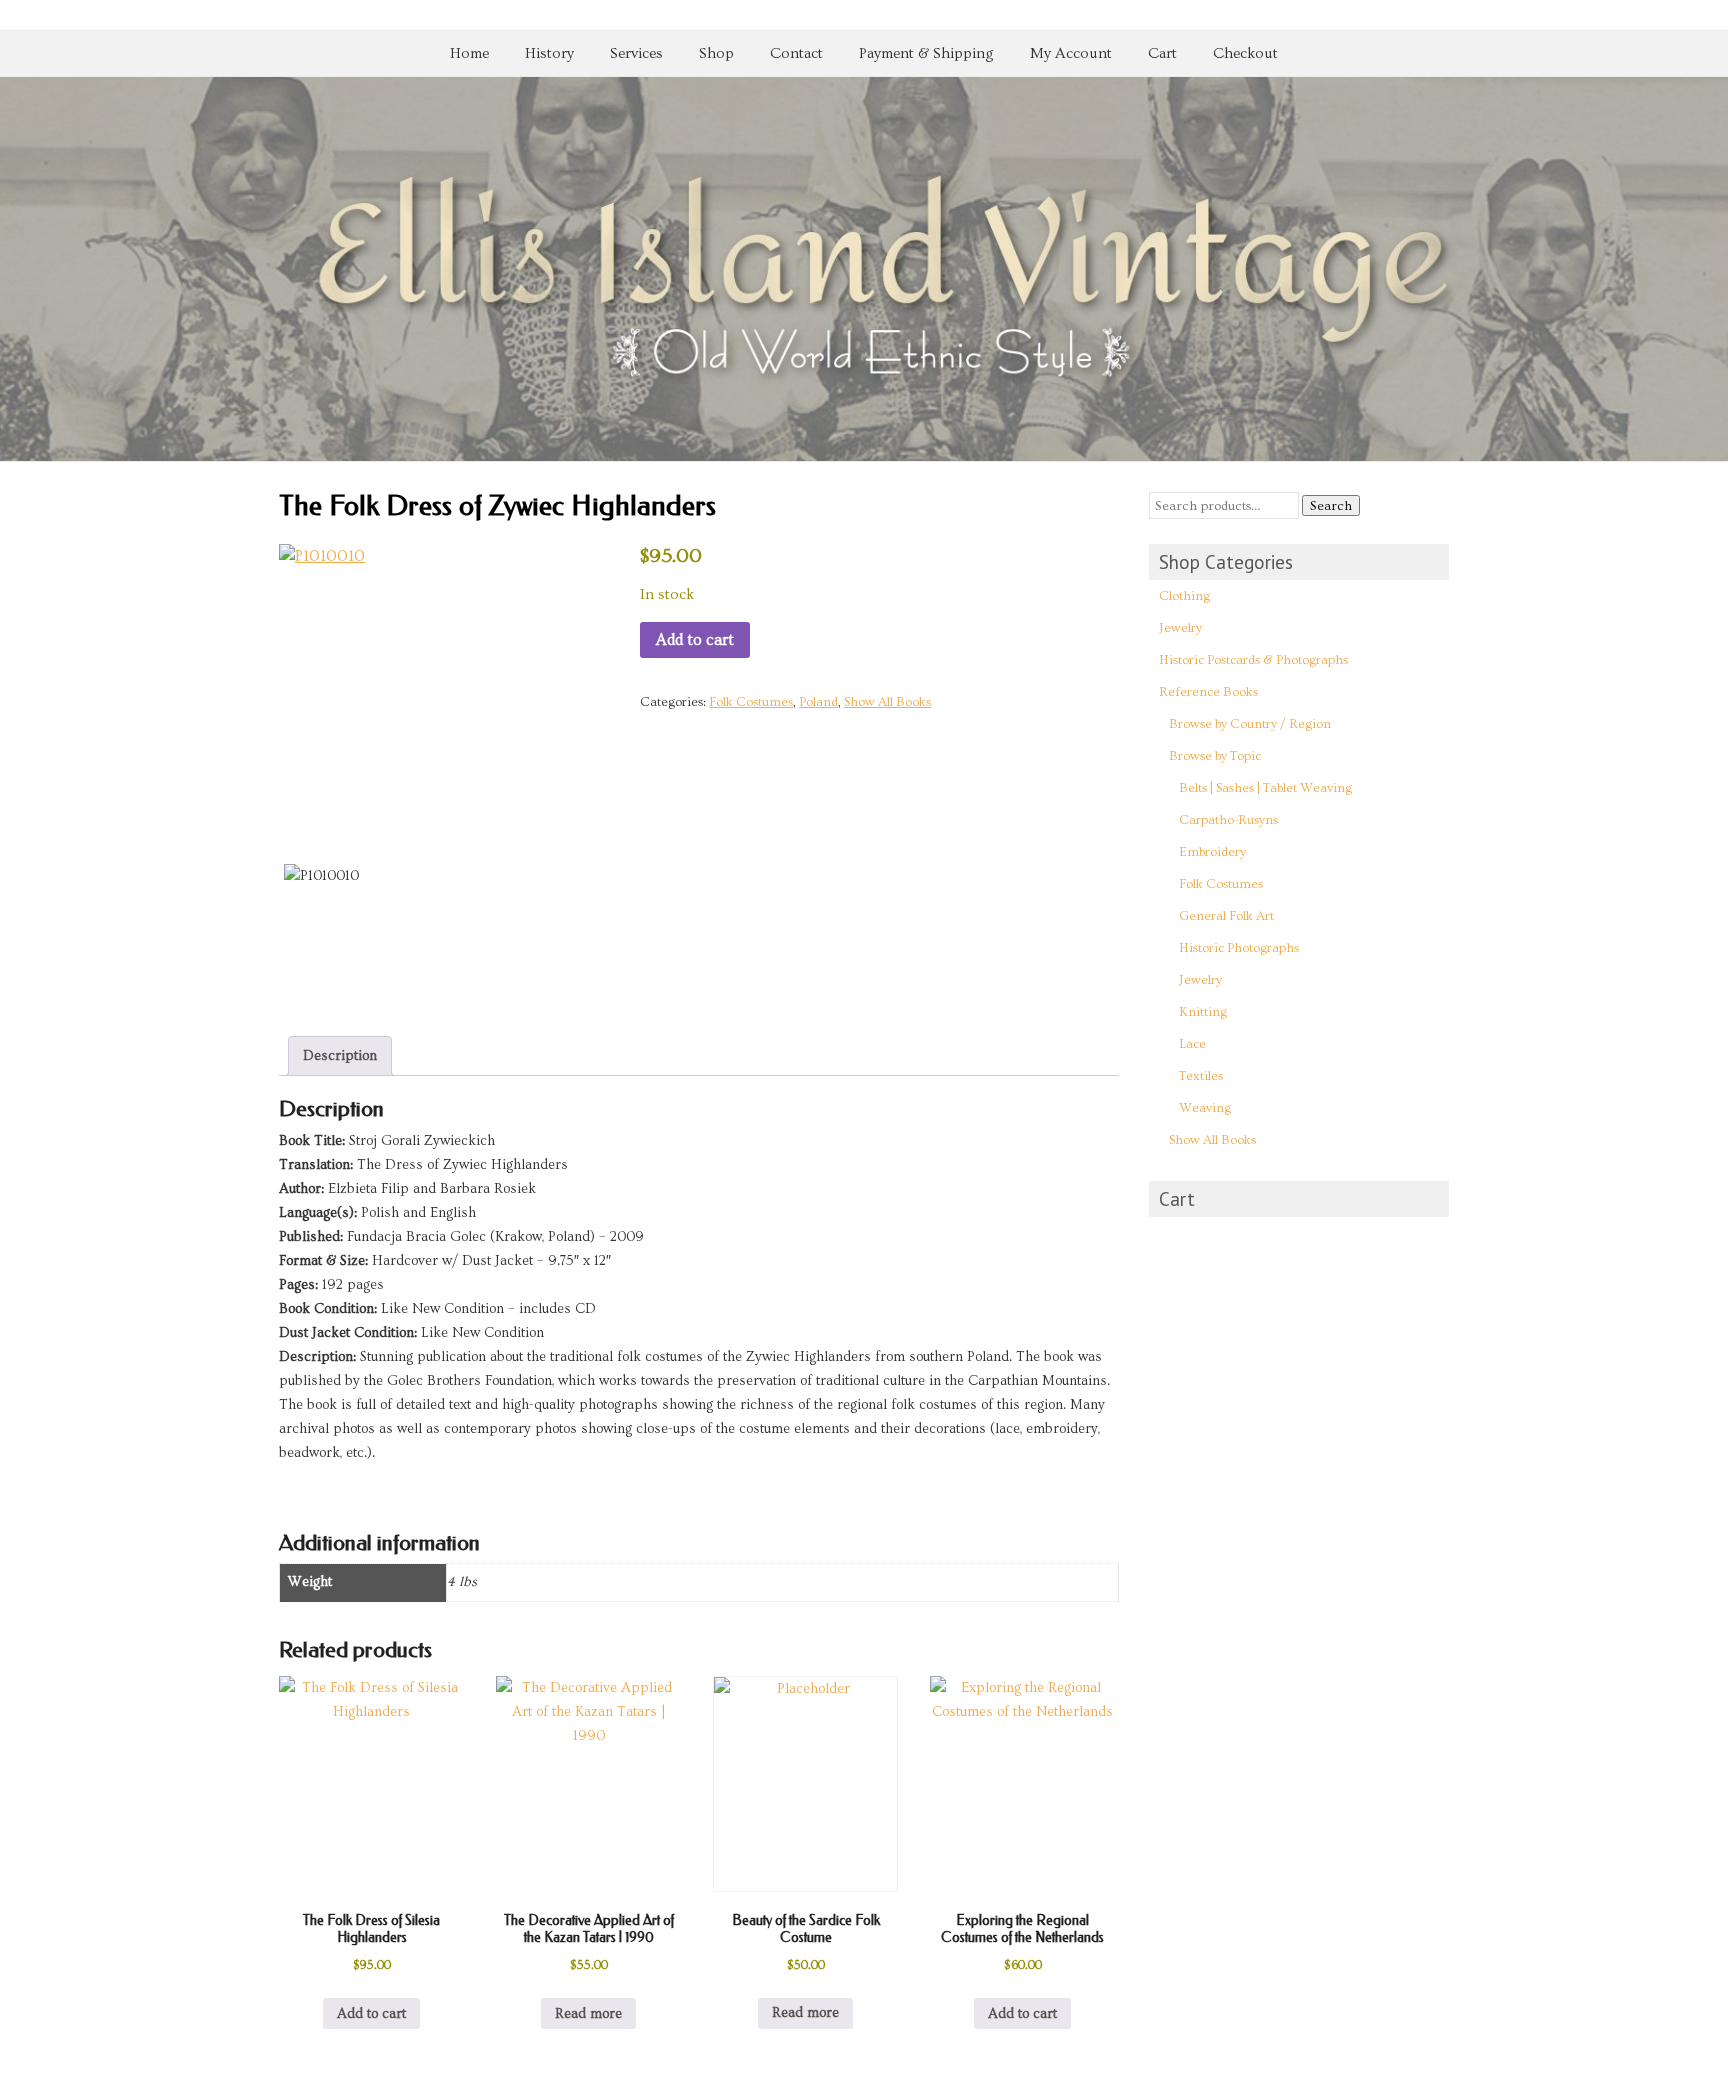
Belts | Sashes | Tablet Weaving (1265, 788)
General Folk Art (1226, 916)
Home (469, 53)
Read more (588, 2014)
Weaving (1205, 1108)
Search (1331, 505)
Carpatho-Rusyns (1228, 820)
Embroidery (1212, 852)
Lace (1192, 1044)
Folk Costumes (751, 702)
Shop (716, 53)
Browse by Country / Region (1250, 724)
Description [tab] (340, 1056)
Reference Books (1208, 692)
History (549, 53)
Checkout (1245, 53)
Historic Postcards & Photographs (1253, 660)
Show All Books (887, 702)
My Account (1071, 53)
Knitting (1203, 1012)
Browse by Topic (1215, 756)
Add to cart (695, 640)
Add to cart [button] (371, 2014)
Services (636, 53)
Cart (1162, 53)
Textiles (1201, 1076)
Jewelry (1180, 628)
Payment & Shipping (926, 53)
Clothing (1184, 596)
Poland (818, 702)
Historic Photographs (1239, 948)
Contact (796, 53)
